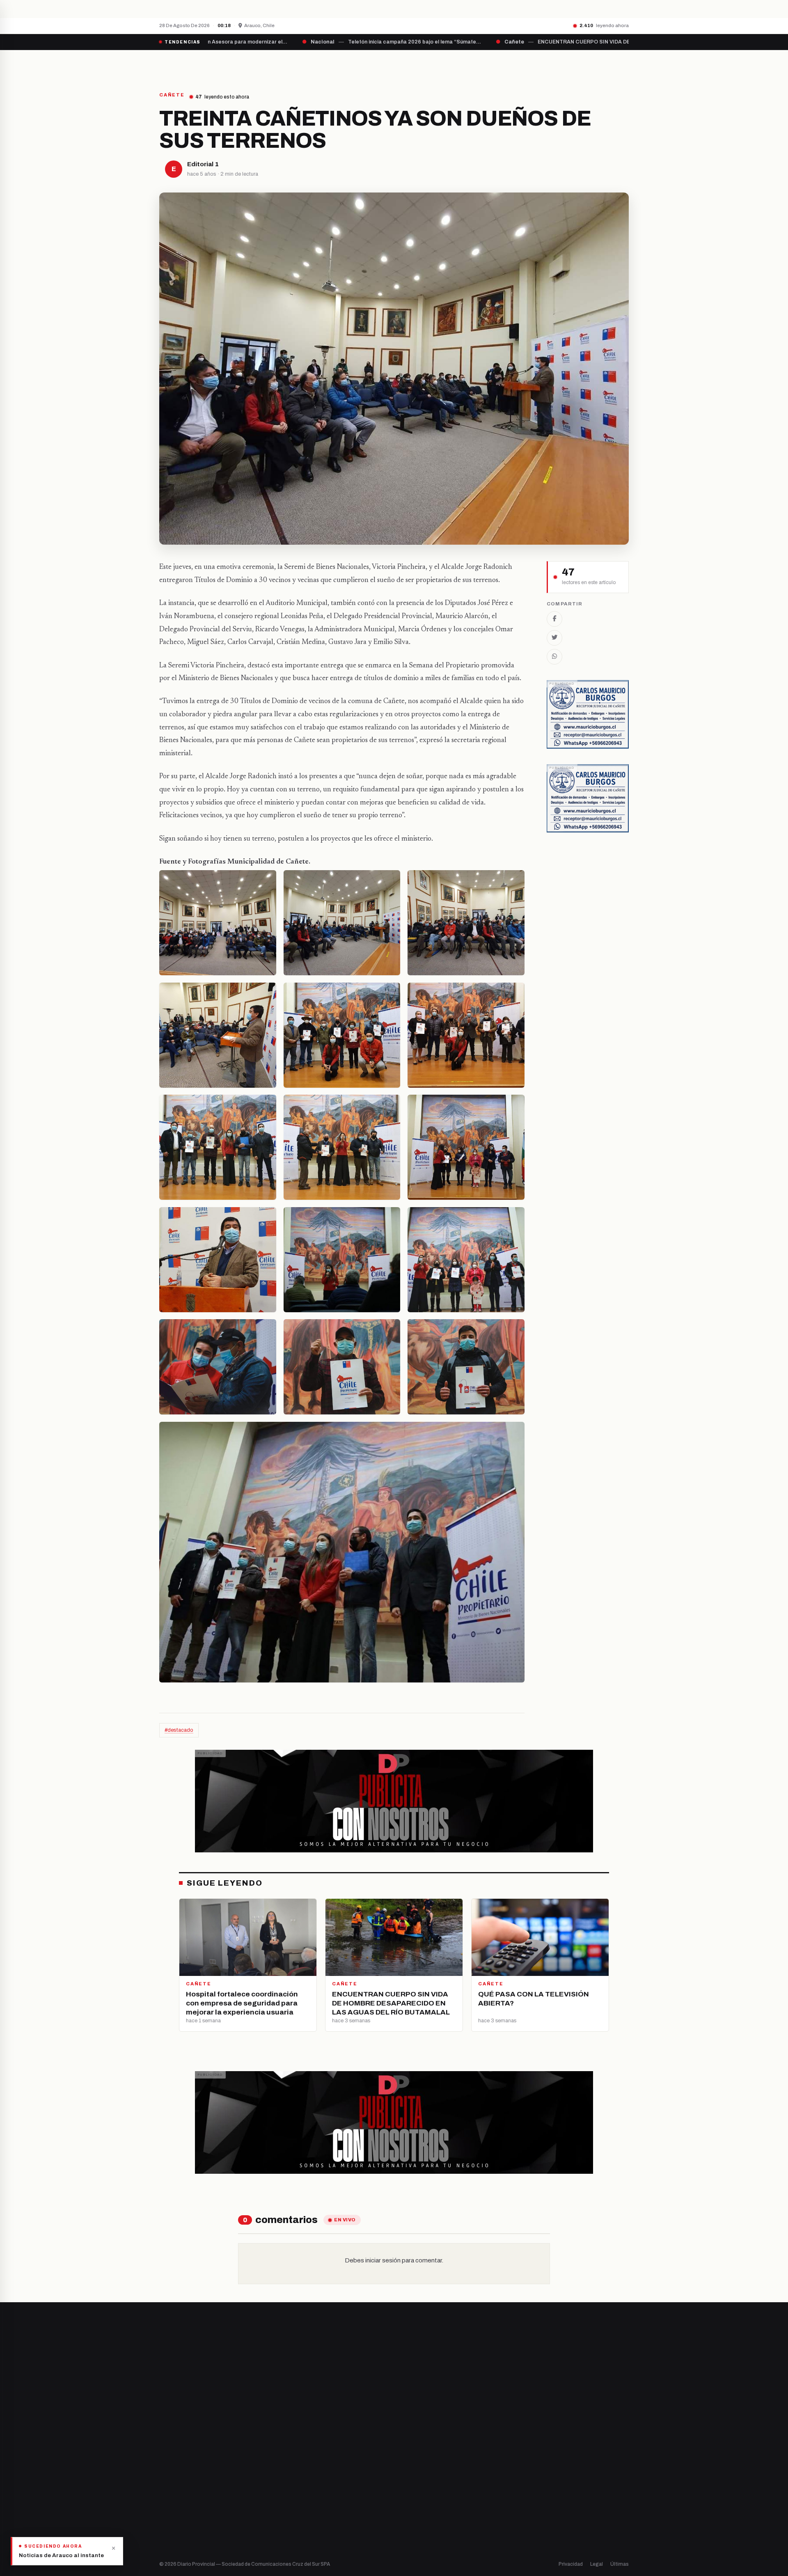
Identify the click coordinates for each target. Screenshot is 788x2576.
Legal (597, 2564)
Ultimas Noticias (476, 64)
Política (412, 2476)
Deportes (415, 2463)
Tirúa (288, 2490)
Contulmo (293, 2532)
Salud (410, 2490)
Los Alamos (295, 2476)
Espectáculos (420, 2518)
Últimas (620, 2564)
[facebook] (162, 2476)
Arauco (290, 2504)
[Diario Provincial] (193, 64)
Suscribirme (596, 2354)
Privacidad (571, 2564)
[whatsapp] (213, 2476)
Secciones (417, 64)
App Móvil (554, 2480)
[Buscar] (622, 64)
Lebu (287, 2518)
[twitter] (172, 2476)
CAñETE (172, 95)
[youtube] (193, 2476)
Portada (318, 64)
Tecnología (417, 2504)
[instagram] (183, 2476)
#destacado (179, 1730)
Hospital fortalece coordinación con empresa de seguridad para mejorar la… (298, 9)
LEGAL (528, 64)
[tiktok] (204, 2476)
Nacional (413, 2449)
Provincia (365, 64)
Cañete (291, 2449)
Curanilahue (297, 2463)
